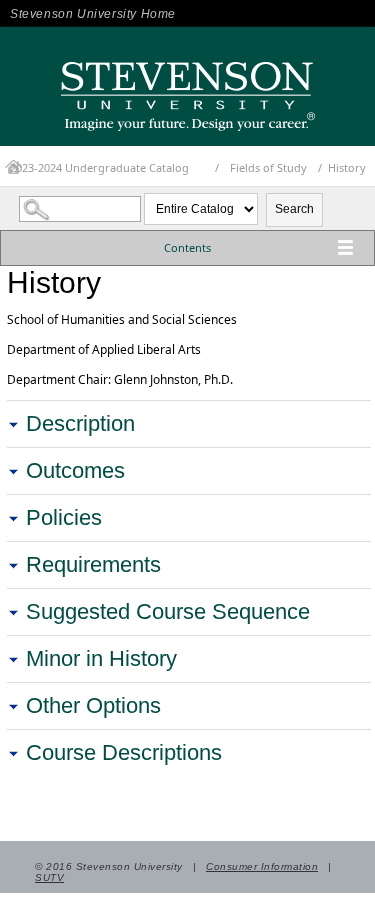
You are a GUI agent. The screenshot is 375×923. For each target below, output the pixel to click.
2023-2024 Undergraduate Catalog (99, 167)
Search (294, 209)
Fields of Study (268, 167)
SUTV (49, 877)
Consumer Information (262, 866)
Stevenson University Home (93, 14)
